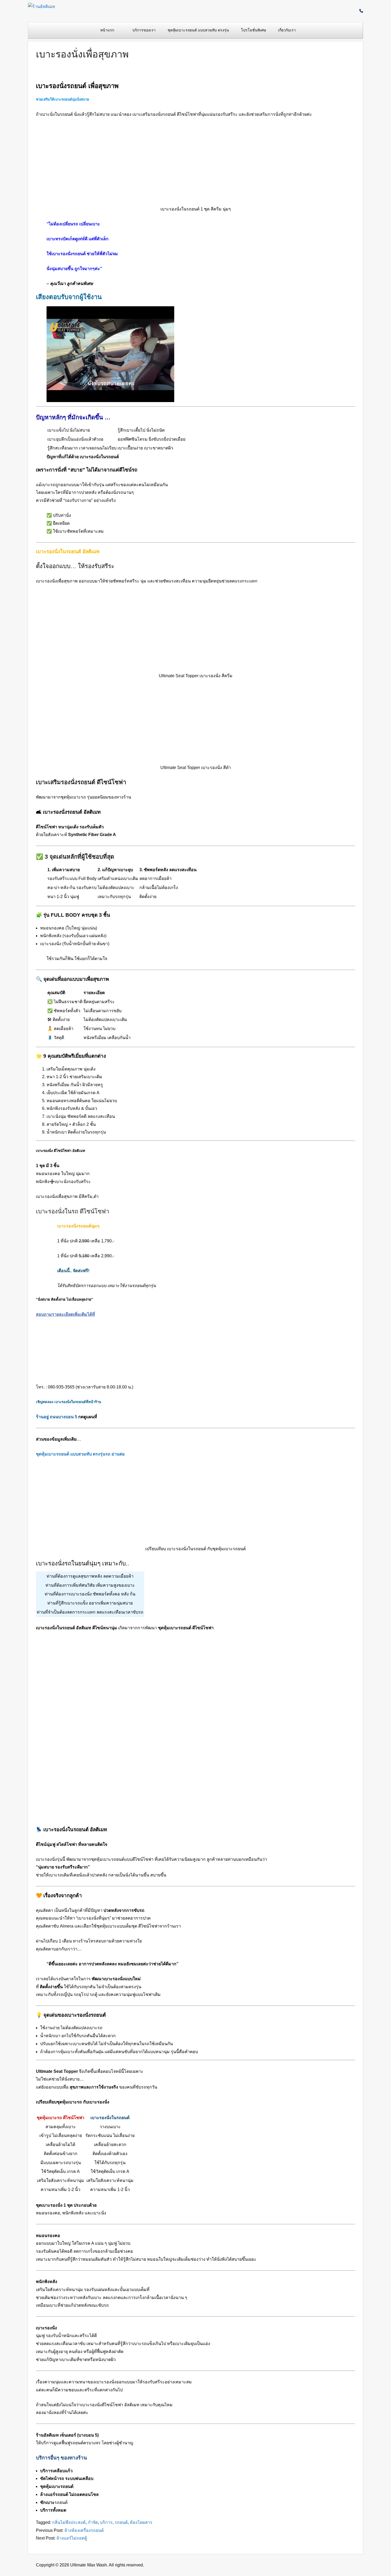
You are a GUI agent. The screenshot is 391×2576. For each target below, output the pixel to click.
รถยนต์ (121, 2522)
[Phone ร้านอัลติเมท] (361, 11)
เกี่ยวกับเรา (287, 30)
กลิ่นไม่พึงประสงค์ (69, 2522)
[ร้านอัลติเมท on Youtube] (357, 11)
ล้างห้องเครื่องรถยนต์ (84, 2530)
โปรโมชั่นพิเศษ (253, 30)
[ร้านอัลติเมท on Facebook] (353, 11)
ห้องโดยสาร (141, 2522)
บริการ (106, 2522)
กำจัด (93, 2522)
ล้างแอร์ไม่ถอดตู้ (72, 2538)
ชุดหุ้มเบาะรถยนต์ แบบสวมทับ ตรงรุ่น (198, 30)
